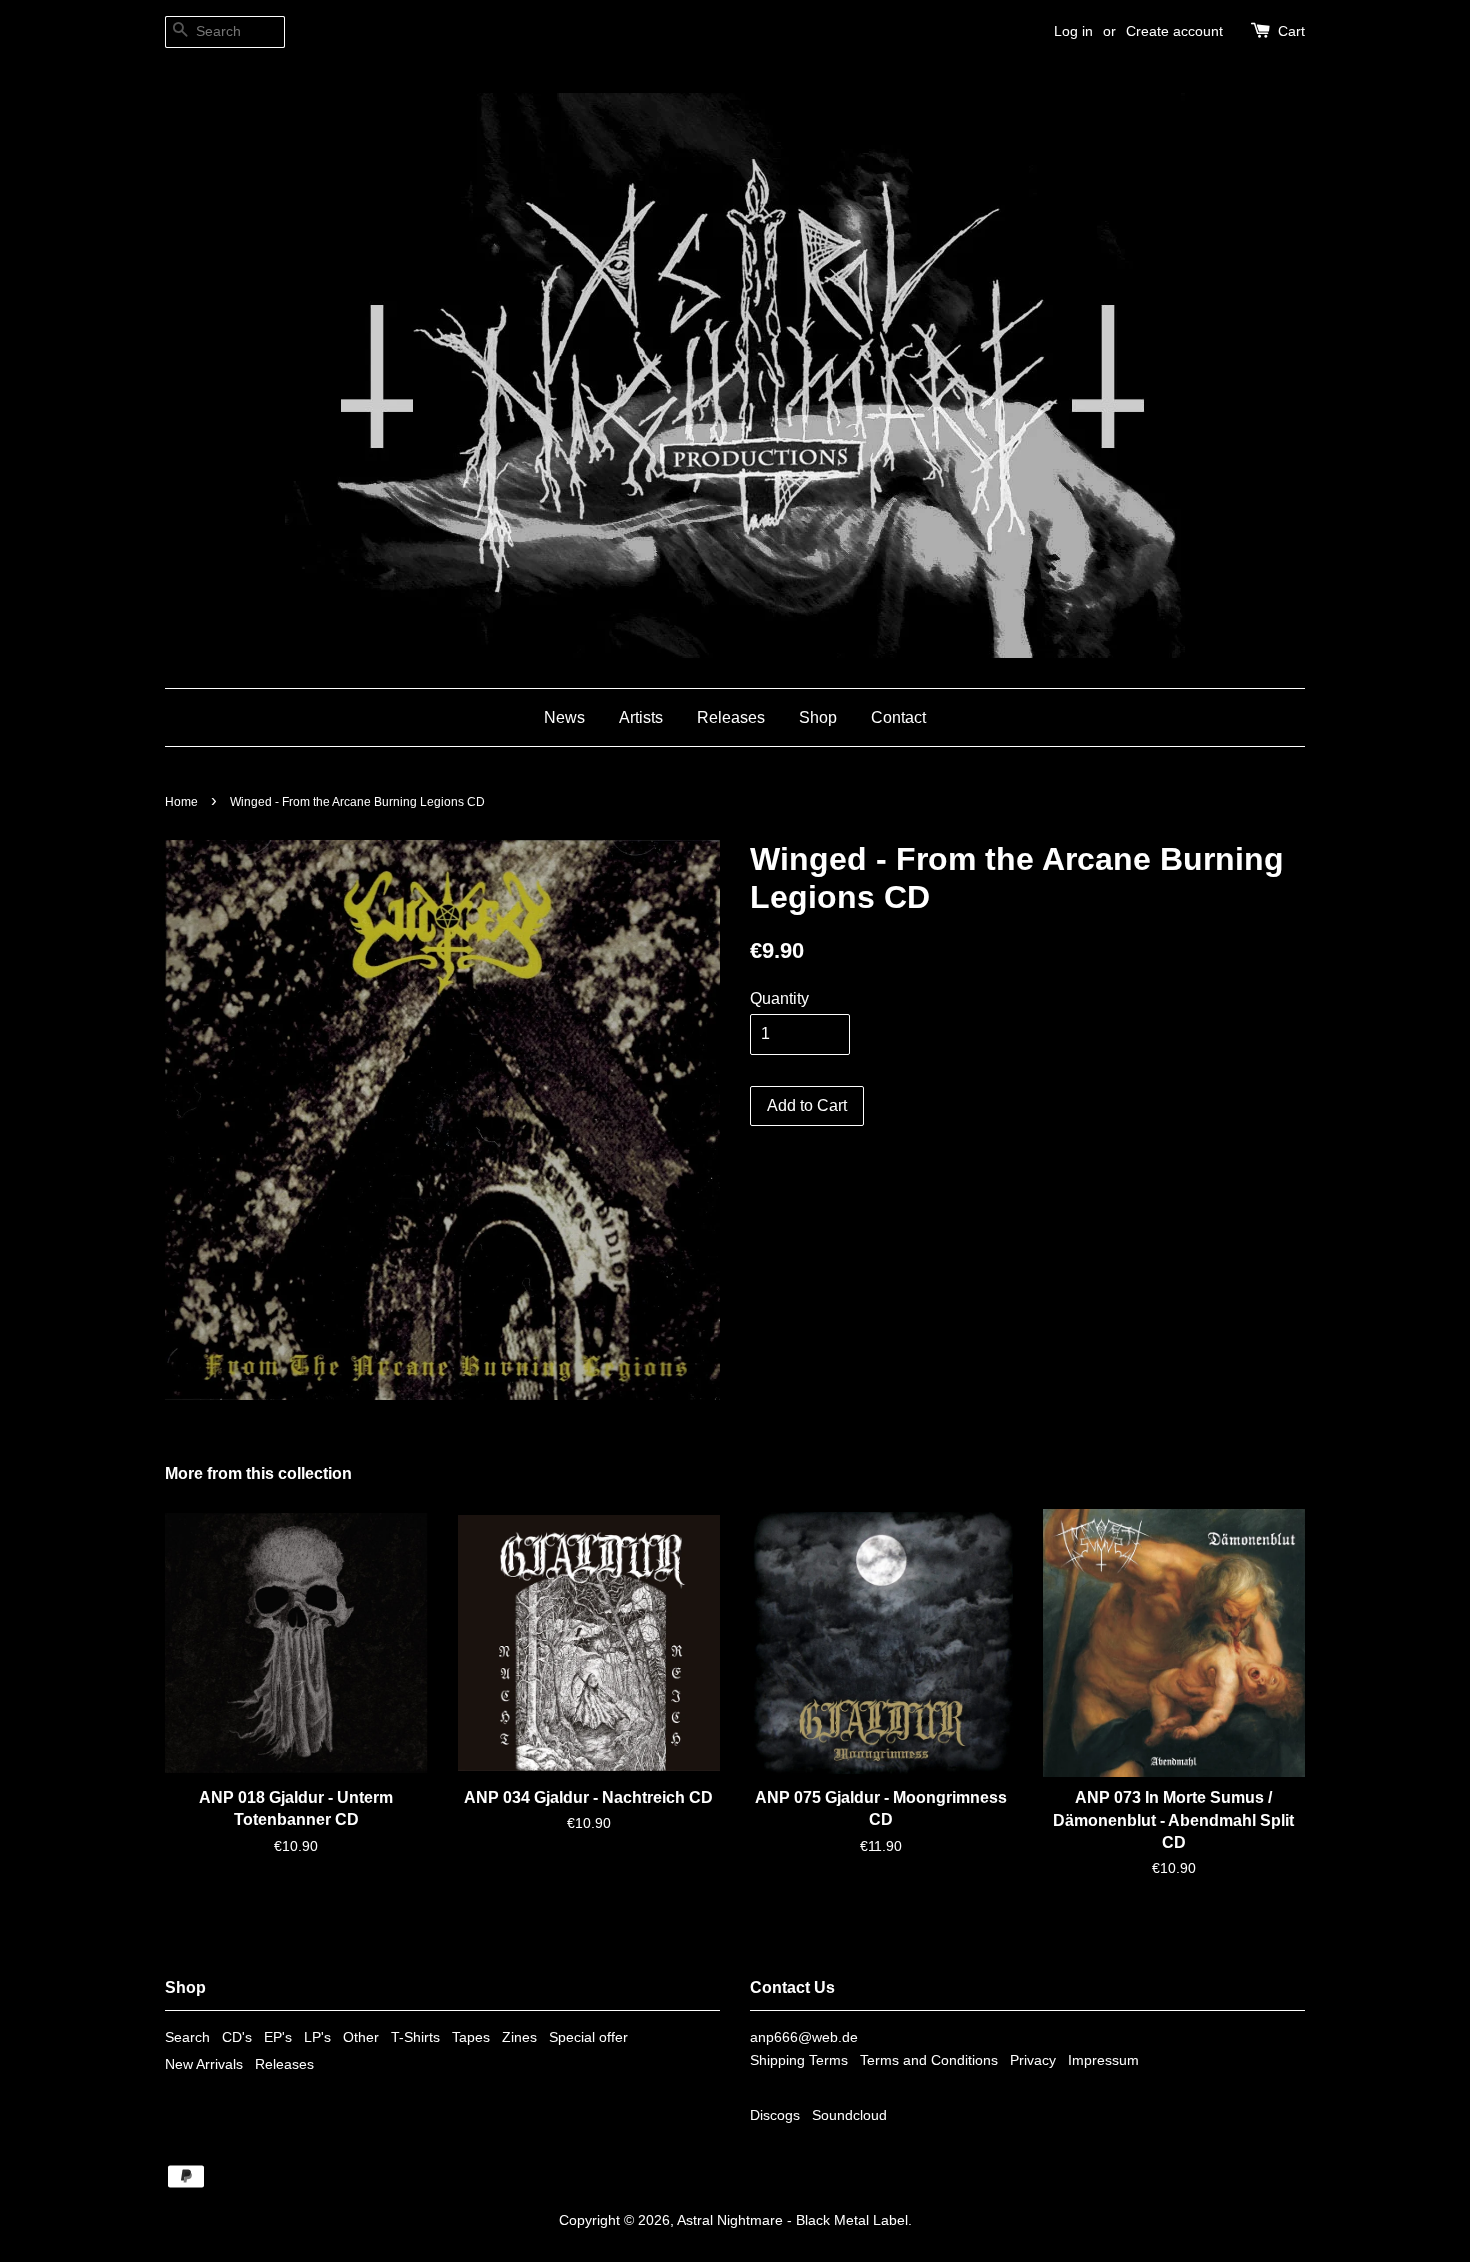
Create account (1174, 31)
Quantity (779, 998)
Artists (641, 717)
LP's (317, 2037)
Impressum (1103, 2060)
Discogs (775, 2115)
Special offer (588, 2037)
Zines (519, 2037)
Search (187, 2037)
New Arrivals (204, 2064)
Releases (731, 717)
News (564, 717)
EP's (278, 2037)
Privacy (1033, 2060)
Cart (1291, 31)
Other (361, 2037)
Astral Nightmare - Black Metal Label (792, 2220)
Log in (1073, 31)
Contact (898, 717)
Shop (818, 717)
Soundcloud (849, 2115)
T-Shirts (415, 2037)
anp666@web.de (804, 2037)
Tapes (471, 2037)
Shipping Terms (799, 2060)
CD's (237, 2037)
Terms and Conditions (929, 2060)
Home (181, 802)
